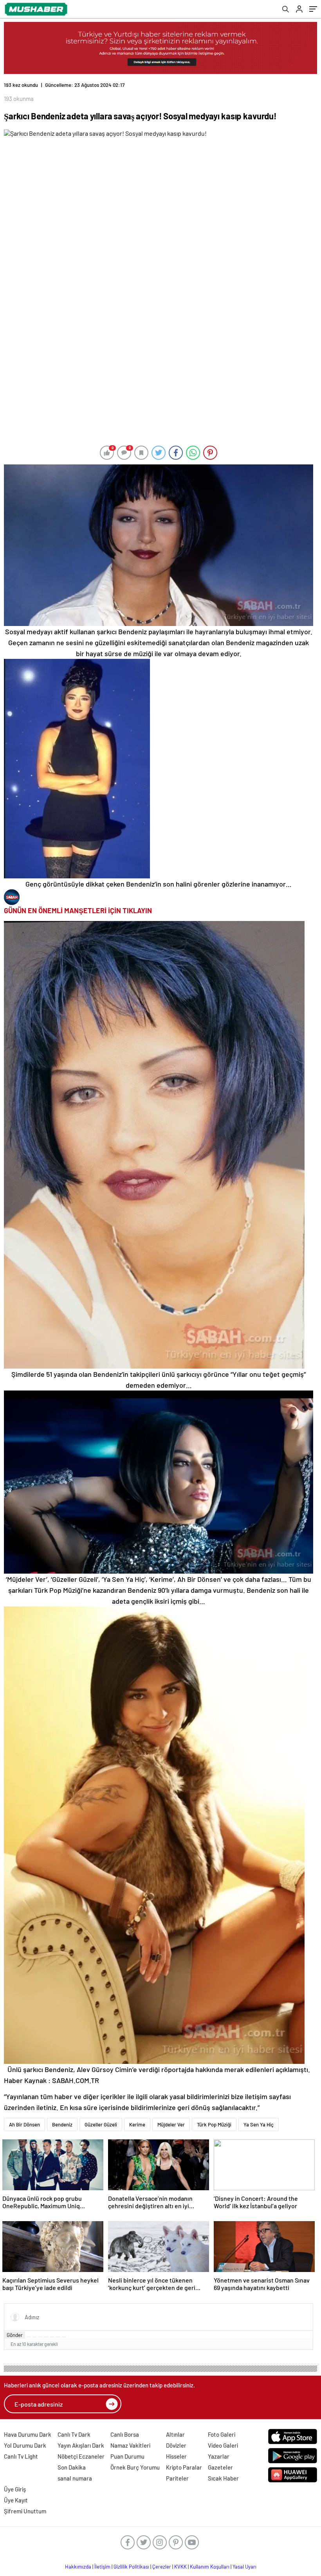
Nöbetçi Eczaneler (81, 2456)
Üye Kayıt (16, 2500)
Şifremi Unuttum (25, 2511)
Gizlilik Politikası (131, 2567)
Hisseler (176, 2456)
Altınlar (175, 2434)
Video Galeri (223, 2445)
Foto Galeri (222, 2434)
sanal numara (75, 2478)
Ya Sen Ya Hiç (259, 2124)
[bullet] (52, 2337)
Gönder (15, 2335)
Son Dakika (72, 2467)
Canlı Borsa (125, 2434)
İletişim (102, 2567)
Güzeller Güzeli (101, 2124)
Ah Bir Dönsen (24, 2124)
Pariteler (177, 2478)
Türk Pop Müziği (214, 2124)
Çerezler (162, 2567)
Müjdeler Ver (171, 2124)
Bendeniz (62, 2124)
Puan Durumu (127, 2456)
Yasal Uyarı (244, 2567)
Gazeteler (220, 2467)
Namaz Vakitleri (130, 2445)
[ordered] (46, 2337)
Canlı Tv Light (21, 2456)
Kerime (137, 2124)
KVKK (180, 2567)
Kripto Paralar (184, 2467)
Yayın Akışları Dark (81, 2445)
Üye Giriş (15, 2489)
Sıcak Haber (223, 2478)
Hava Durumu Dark (28, 2434)
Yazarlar (219, 2456)
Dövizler (176, 2445)
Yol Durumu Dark (25, 2445)
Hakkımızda (78, 2567)
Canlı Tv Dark (74, 2434)
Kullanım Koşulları (210, 2567)
